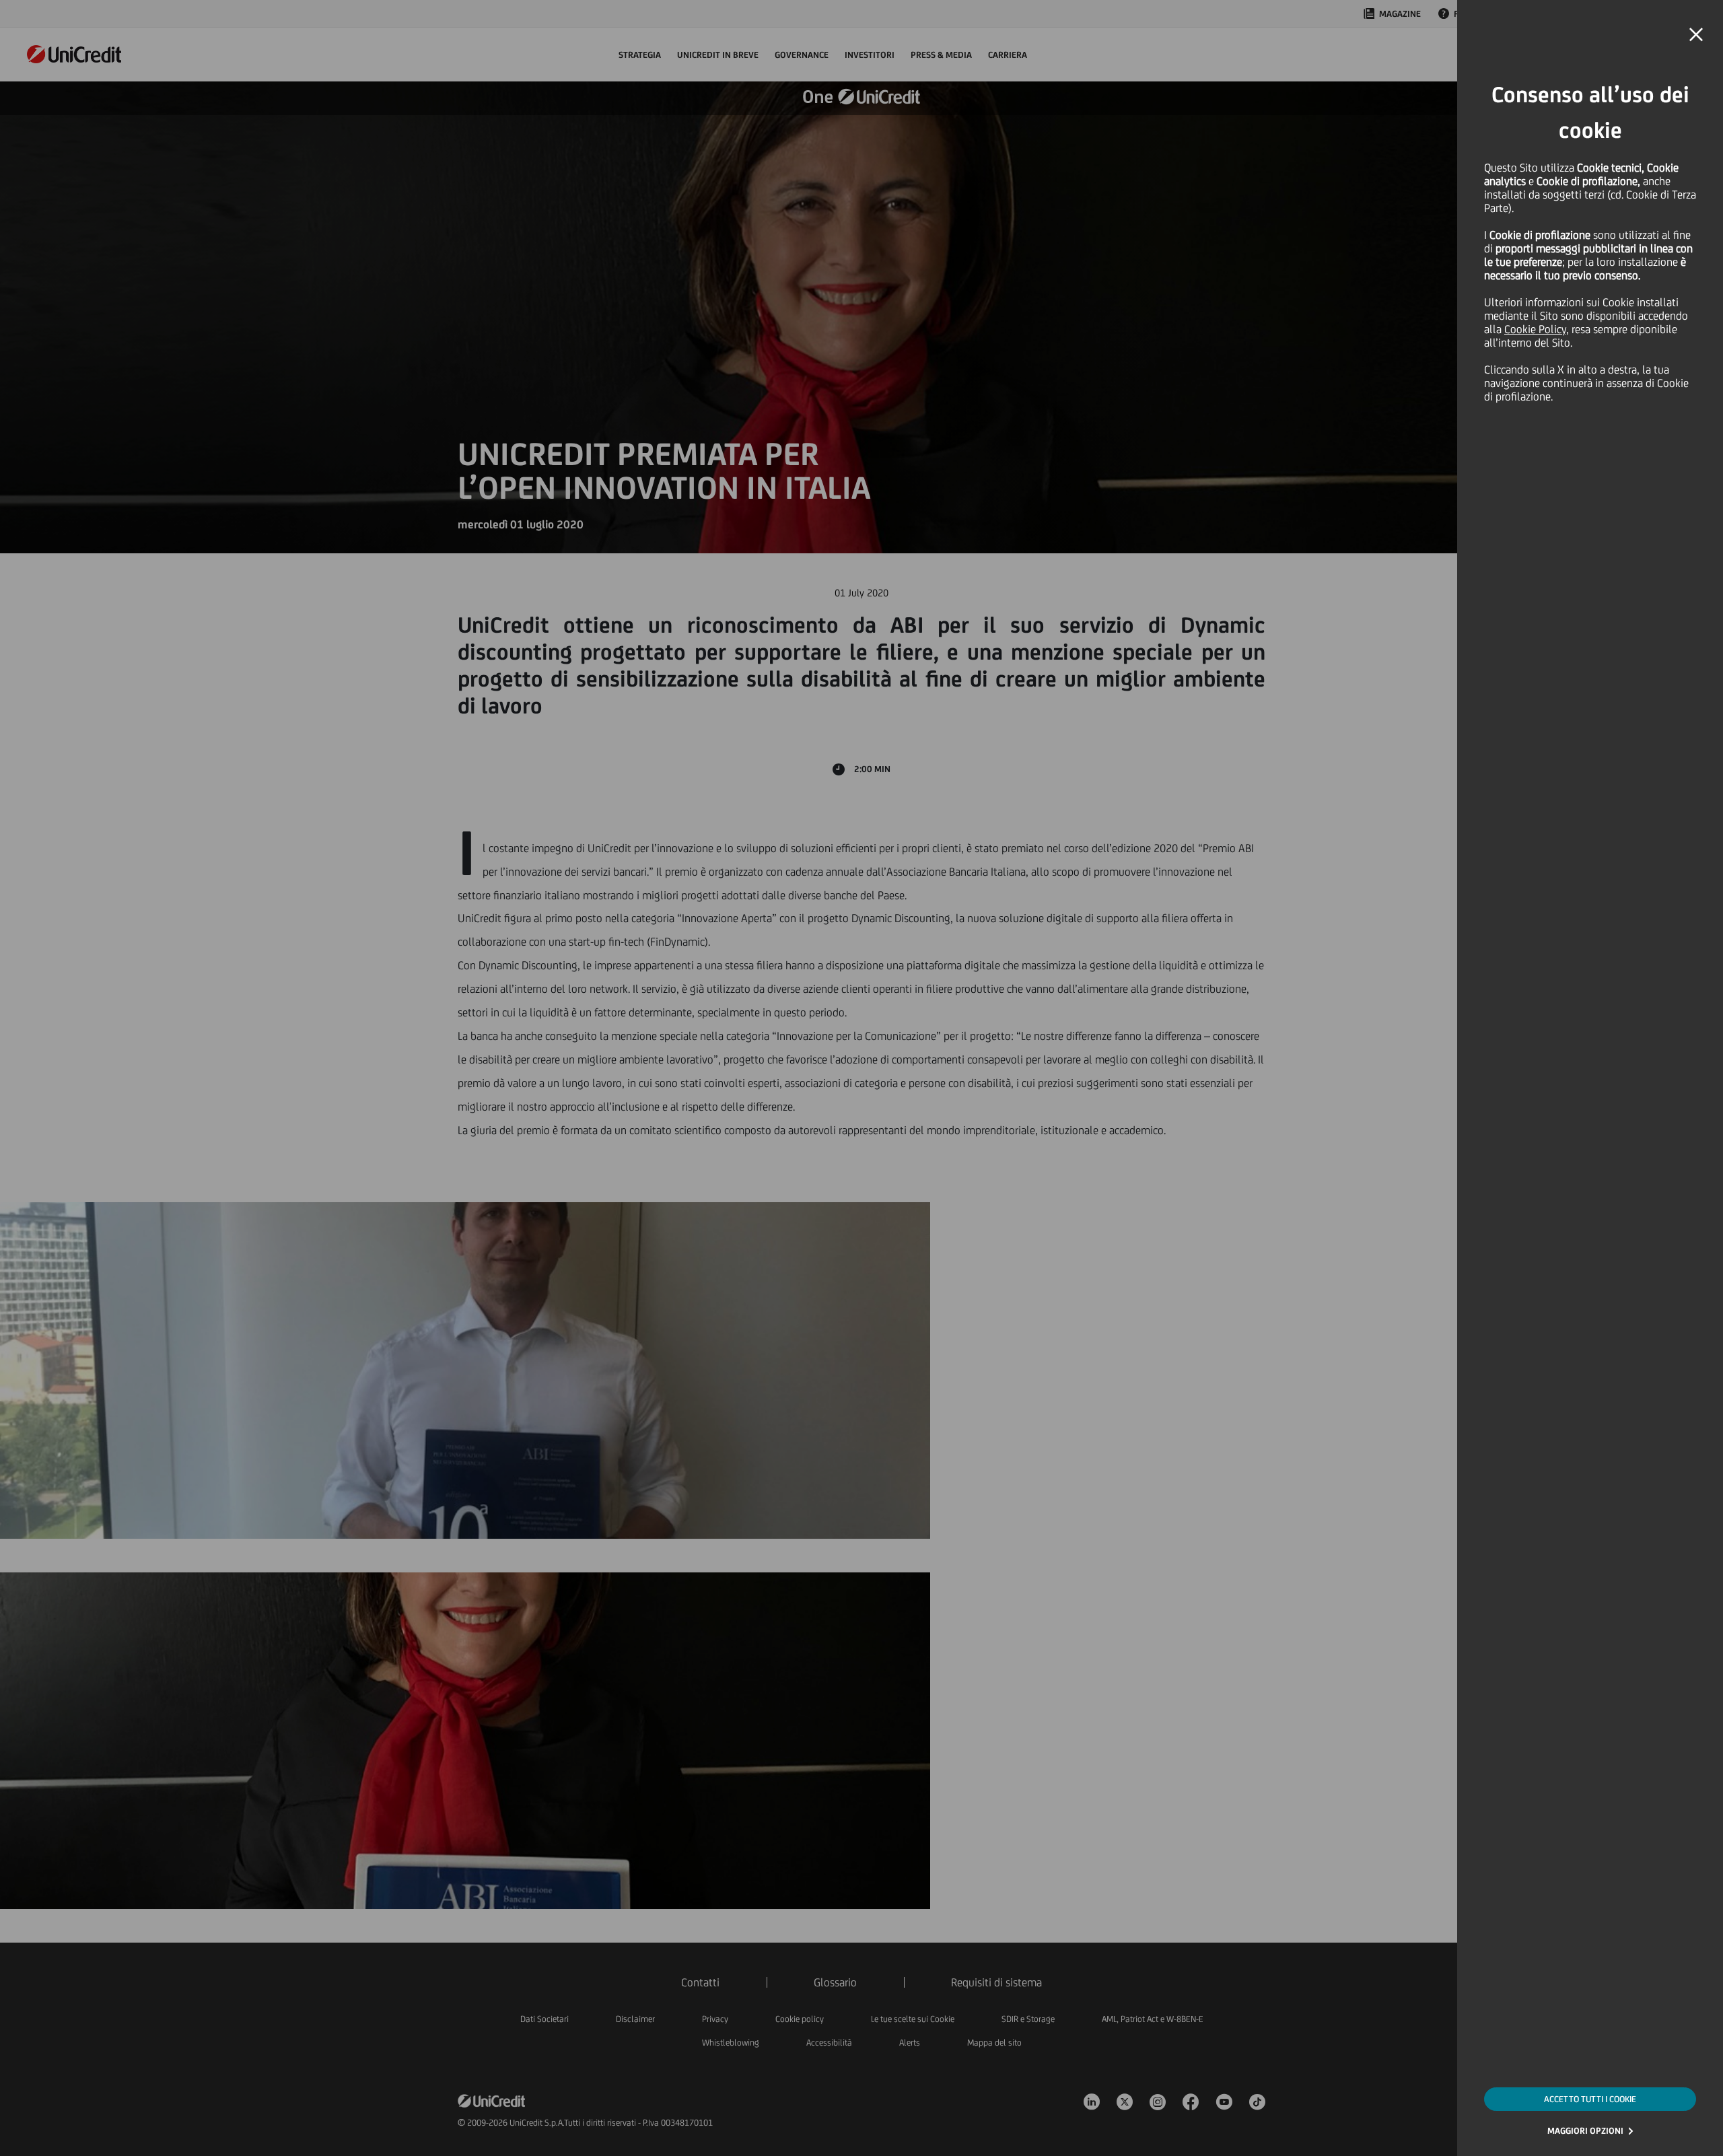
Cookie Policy (1535, 329)
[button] (1696, 35)
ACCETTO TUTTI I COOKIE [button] (1590, 2099)
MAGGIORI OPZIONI (1585, 2131)
